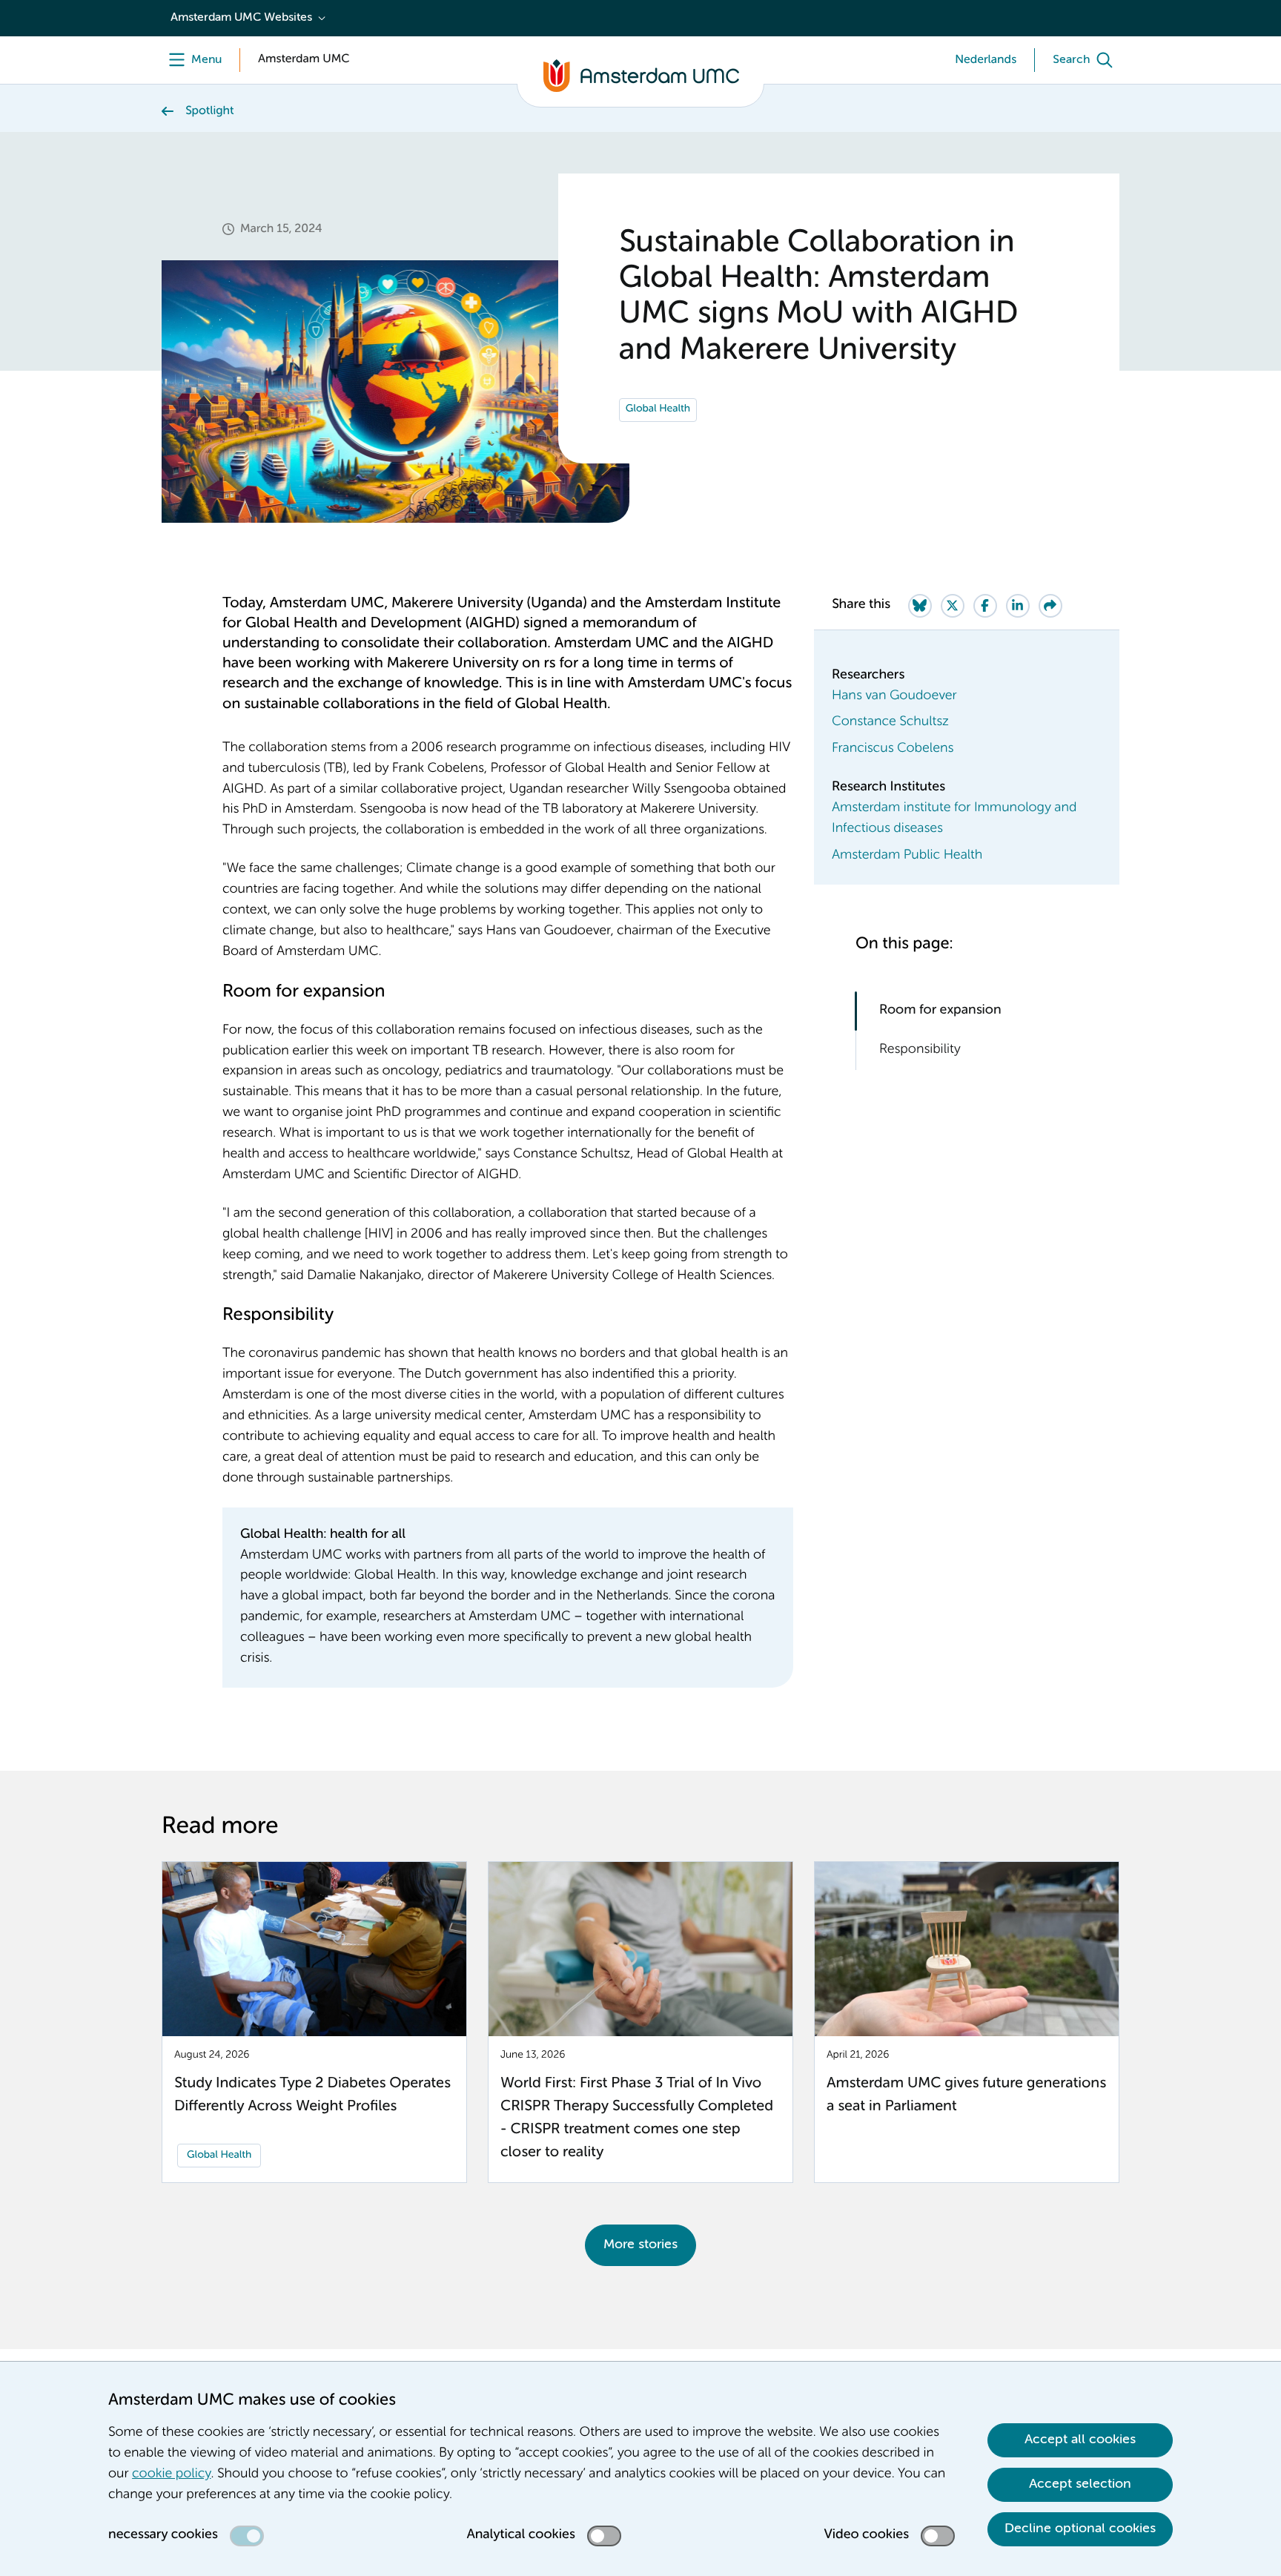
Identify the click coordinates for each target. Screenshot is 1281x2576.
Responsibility (923, 1050)
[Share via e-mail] (1050, 606)
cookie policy (171, 2474)
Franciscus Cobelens (893, 749)
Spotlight (210, 111)
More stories (640, 2245)
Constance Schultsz (890, 722)
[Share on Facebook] (985, 606)
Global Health (658, 409)
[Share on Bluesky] (920, 606)
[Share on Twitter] (953, 606)
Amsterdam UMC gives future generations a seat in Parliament (966, 2095)
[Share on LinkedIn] (1018, 606)
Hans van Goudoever (894, 696)
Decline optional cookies (1080, 2529)
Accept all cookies (1080, 2440)
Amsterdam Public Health (907, 856)
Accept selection (1080, 2484)
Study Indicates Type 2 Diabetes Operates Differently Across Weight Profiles (312, 2095)
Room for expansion (940, 1011)
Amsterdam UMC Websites (241, 18)
